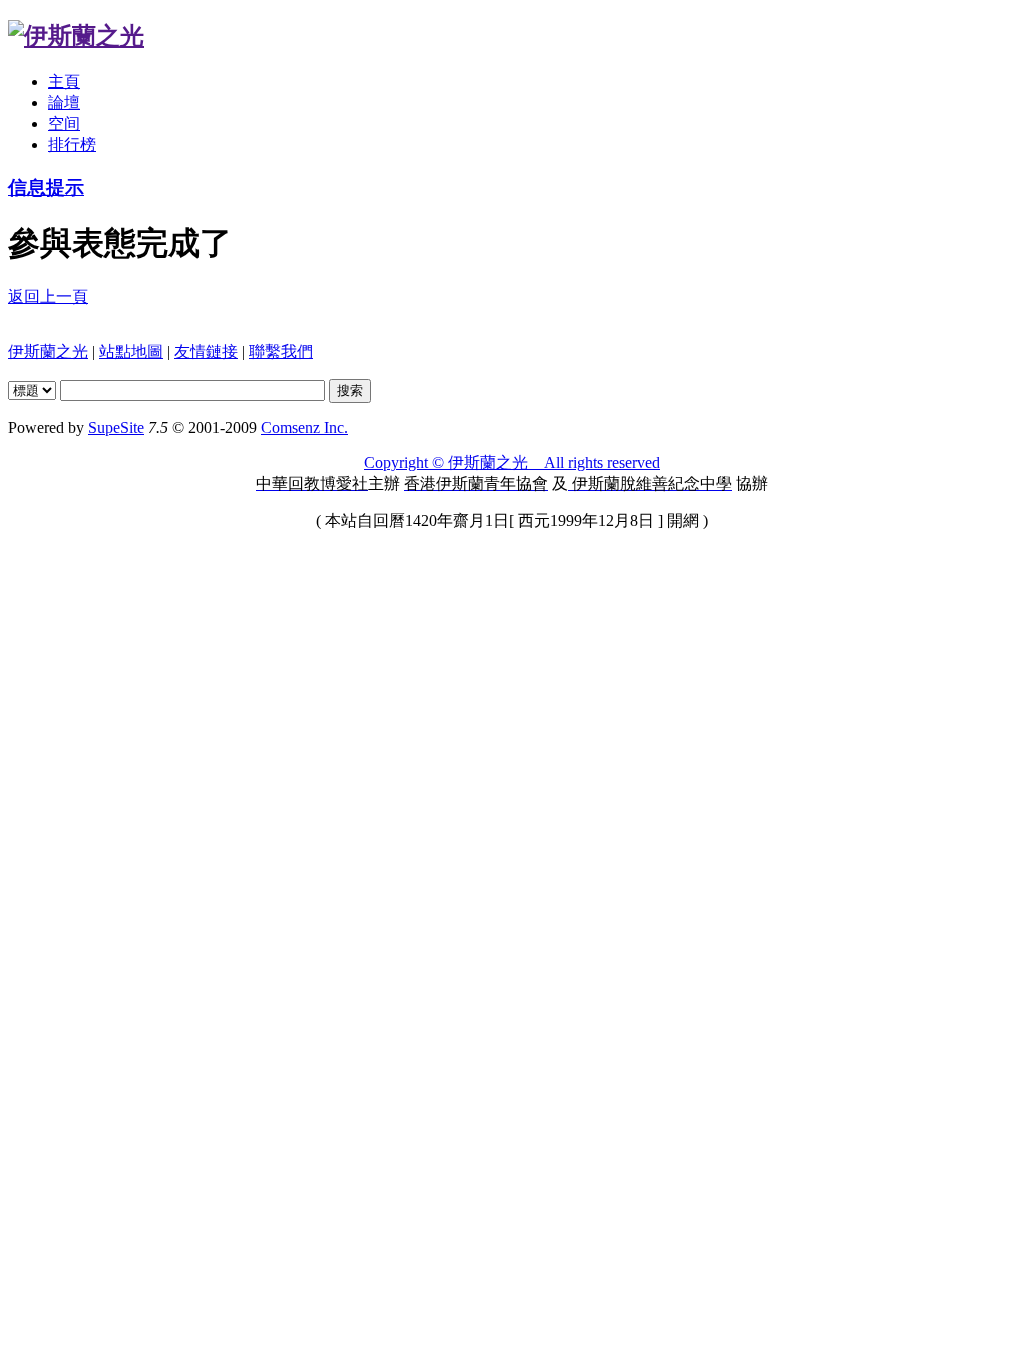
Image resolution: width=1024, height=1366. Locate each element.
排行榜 (72, 144)
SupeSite (116, 427)
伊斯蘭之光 (48, 351)
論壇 (64, 102)
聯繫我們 (281, 351)
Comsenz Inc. (304, 427)
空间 (64, 123)
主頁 (64, 81)
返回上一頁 (48, 296)
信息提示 (46, 187)
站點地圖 (131, 351)
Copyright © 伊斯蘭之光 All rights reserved (512, 462)
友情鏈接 (206, 351)
